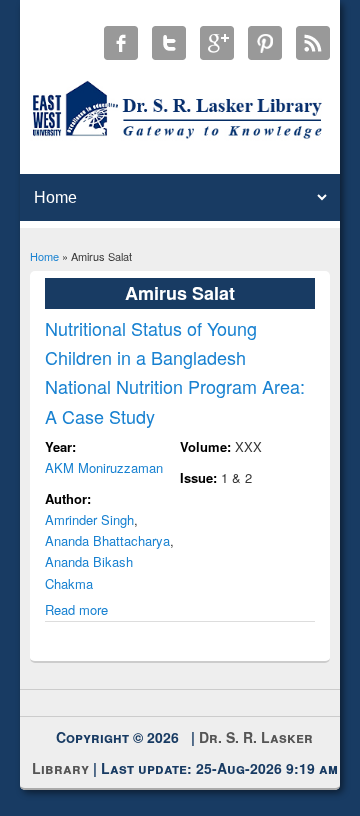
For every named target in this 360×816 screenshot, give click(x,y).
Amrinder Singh (89, 519)
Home (44, 256)
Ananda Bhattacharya (107, 540)
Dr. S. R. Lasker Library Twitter (169, 43)
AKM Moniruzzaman (104, 467)
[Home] (180, 137)
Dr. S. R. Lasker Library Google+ (217, 43)
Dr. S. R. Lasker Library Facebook (121, 43)
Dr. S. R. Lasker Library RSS (313, 43)
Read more (76, 609)
